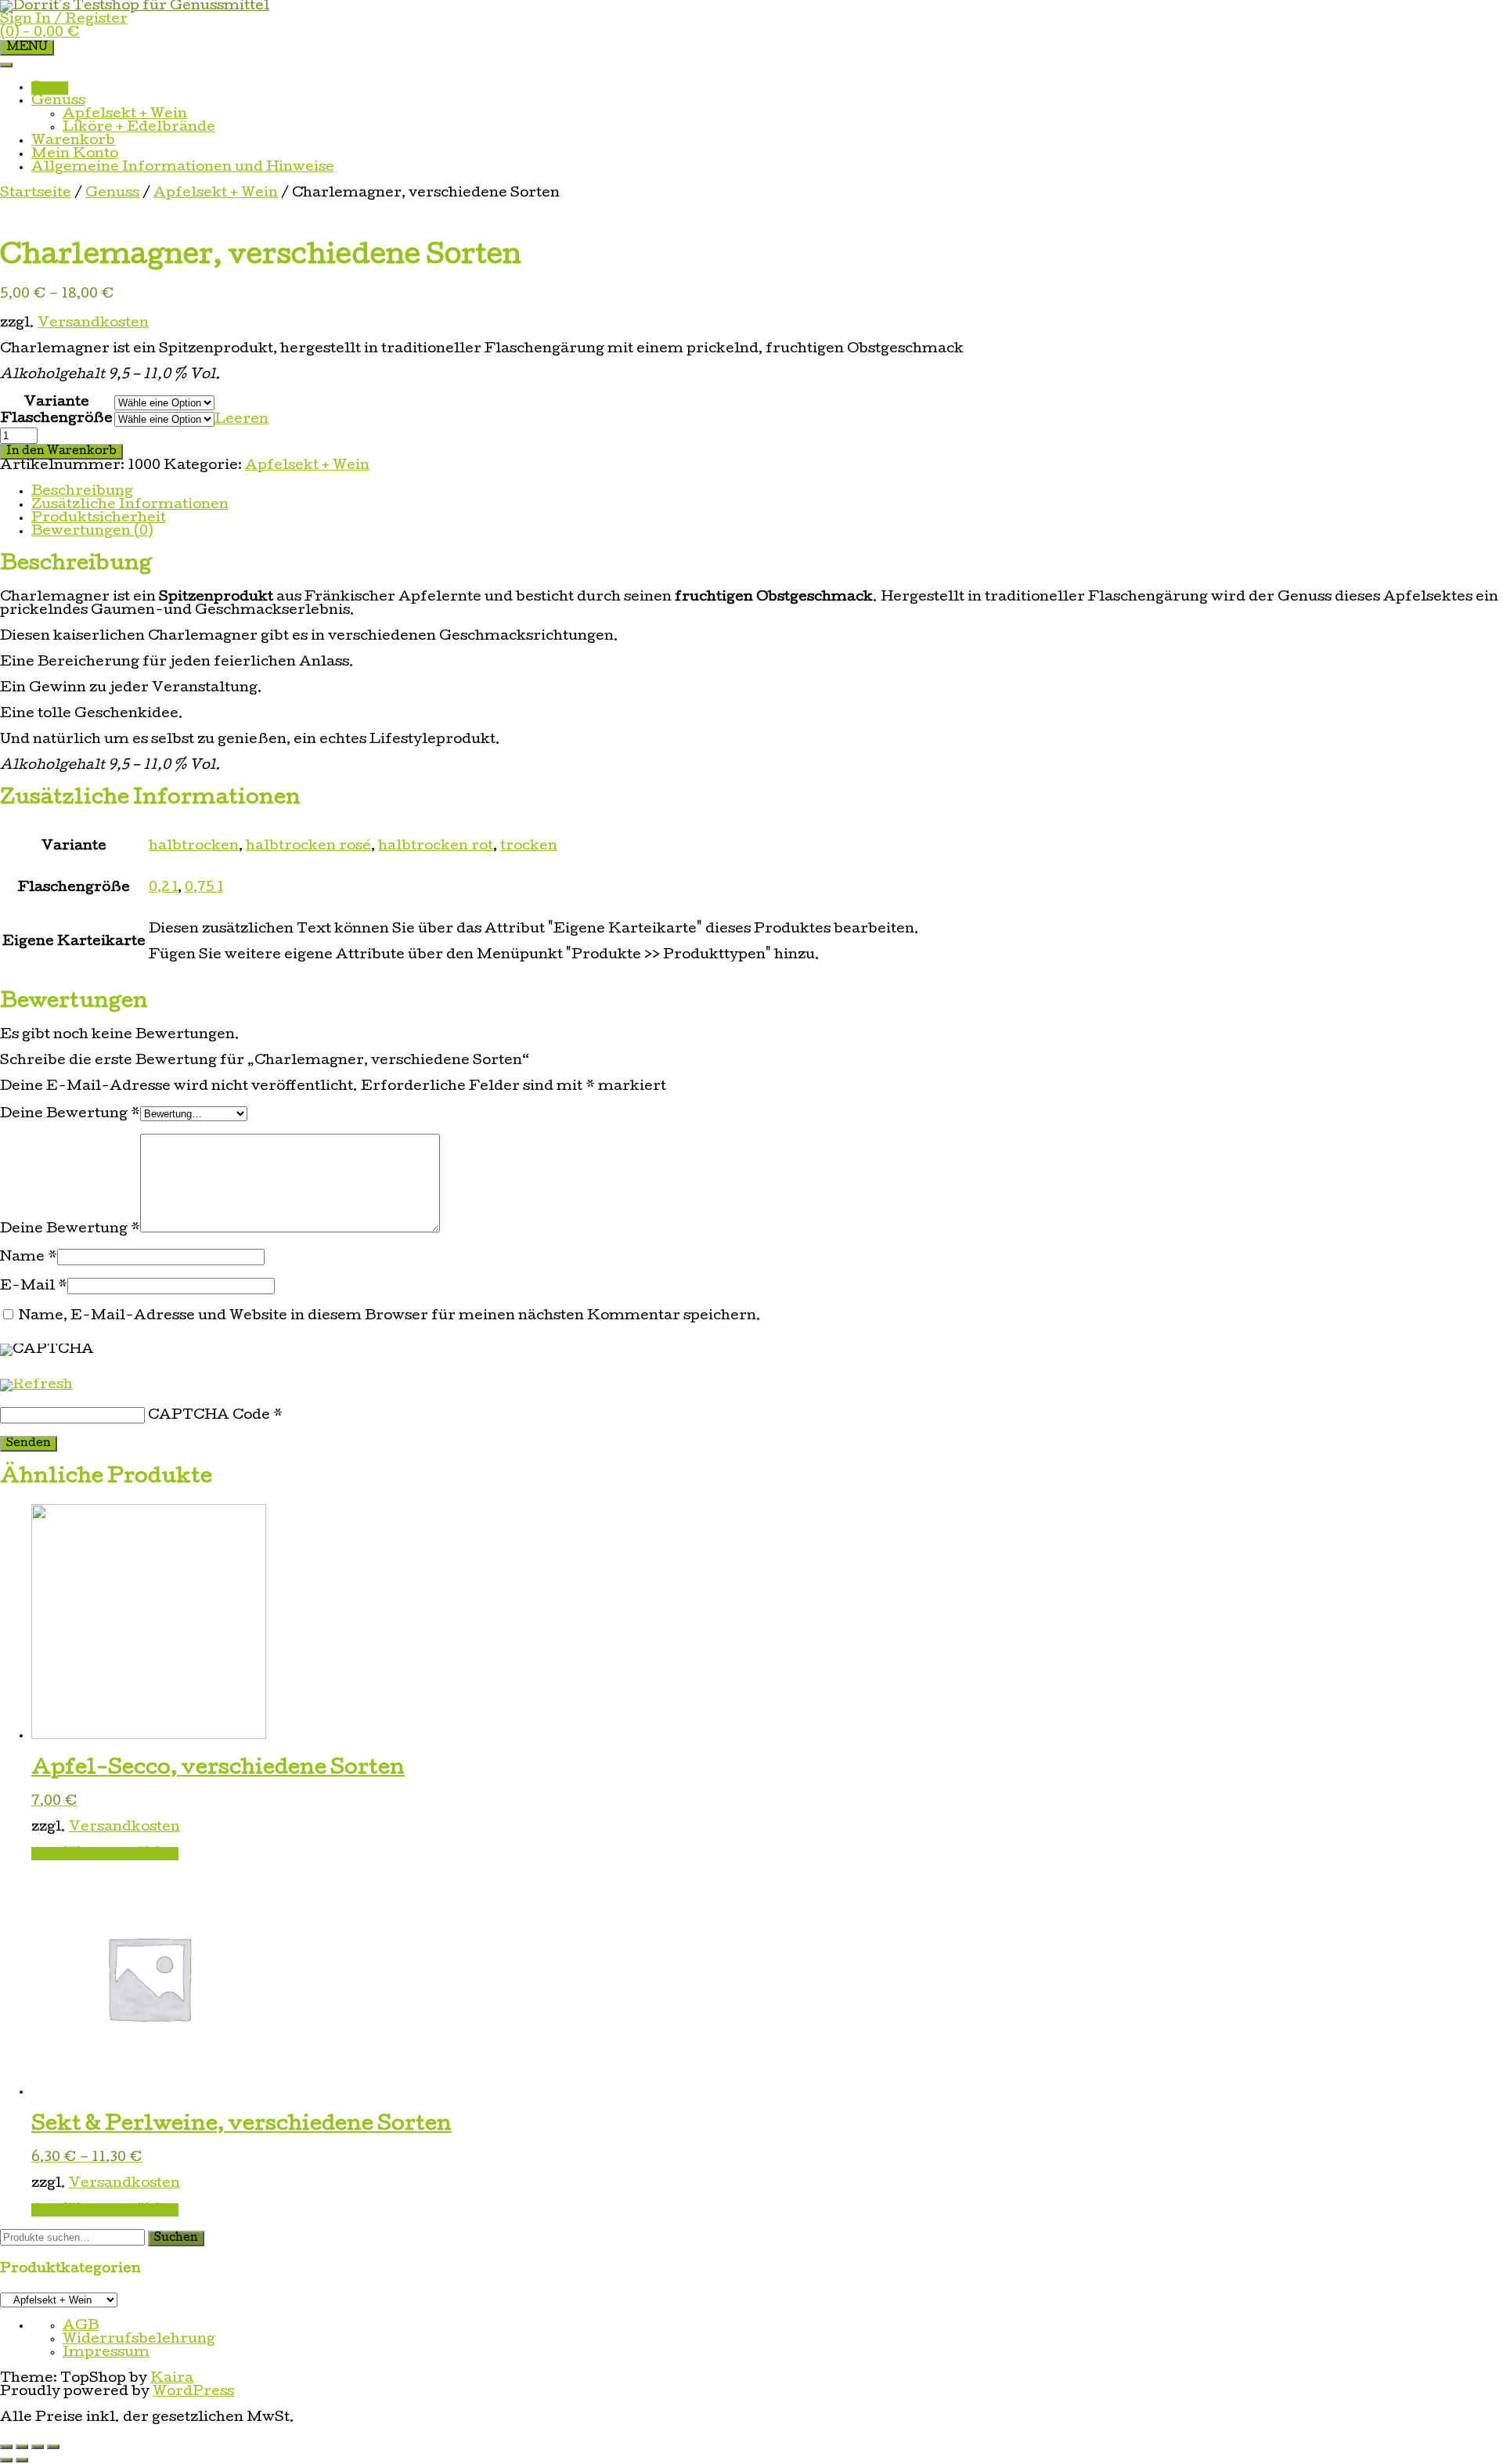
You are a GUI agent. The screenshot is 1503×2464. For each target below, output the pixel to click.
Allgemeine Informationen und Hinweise (183, 168)
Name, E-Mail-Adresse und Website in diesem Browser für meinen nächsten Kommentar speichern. (390, 1317)
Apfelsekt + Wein (125, 115)
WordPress (193, 2392)
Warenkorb (73, 141)
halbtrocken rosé (308, 847)
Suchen (176, 2239)
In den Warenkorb (61, 452)
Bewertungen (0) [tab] (92, 532)
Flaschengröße (57, 419)
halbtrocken (194, 847)
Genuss (58, 101)
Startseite (36, 194)
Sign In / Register (64, 20)
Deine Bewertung (70, 1115)
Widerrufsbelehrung (139, 2340)
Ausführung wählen (105, 1854)
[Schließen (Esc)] (53, 2447)
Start (50, 88)
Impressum (106, 2353)
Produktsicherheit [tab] (99, 519)
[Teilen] (38, 2447)
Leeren (241, 420)
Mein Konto (75, 155)
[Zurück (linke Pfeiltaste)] (6, 2460)
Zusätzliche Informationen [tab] (130, 505)
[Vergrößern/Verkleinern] (6, 2447)
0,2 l (163, 888)
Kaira (172, 2379)
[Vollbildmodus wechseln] (22, 2447)
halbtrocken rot (436, 847)
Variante (57, 403)
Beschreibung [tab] (82, 492)
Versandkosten (93, 324)
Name (29, 1258)
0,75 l (204, 888)
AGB (81, 2327)
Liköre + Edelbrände (139, 128)
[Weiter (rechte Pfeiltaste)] (22, 2460)
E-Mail (34, 1287)
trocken (529, 847)
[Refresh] (36, 1385)
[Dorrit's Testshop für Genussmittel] (135, 7)
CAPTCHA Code (209, 1416)
